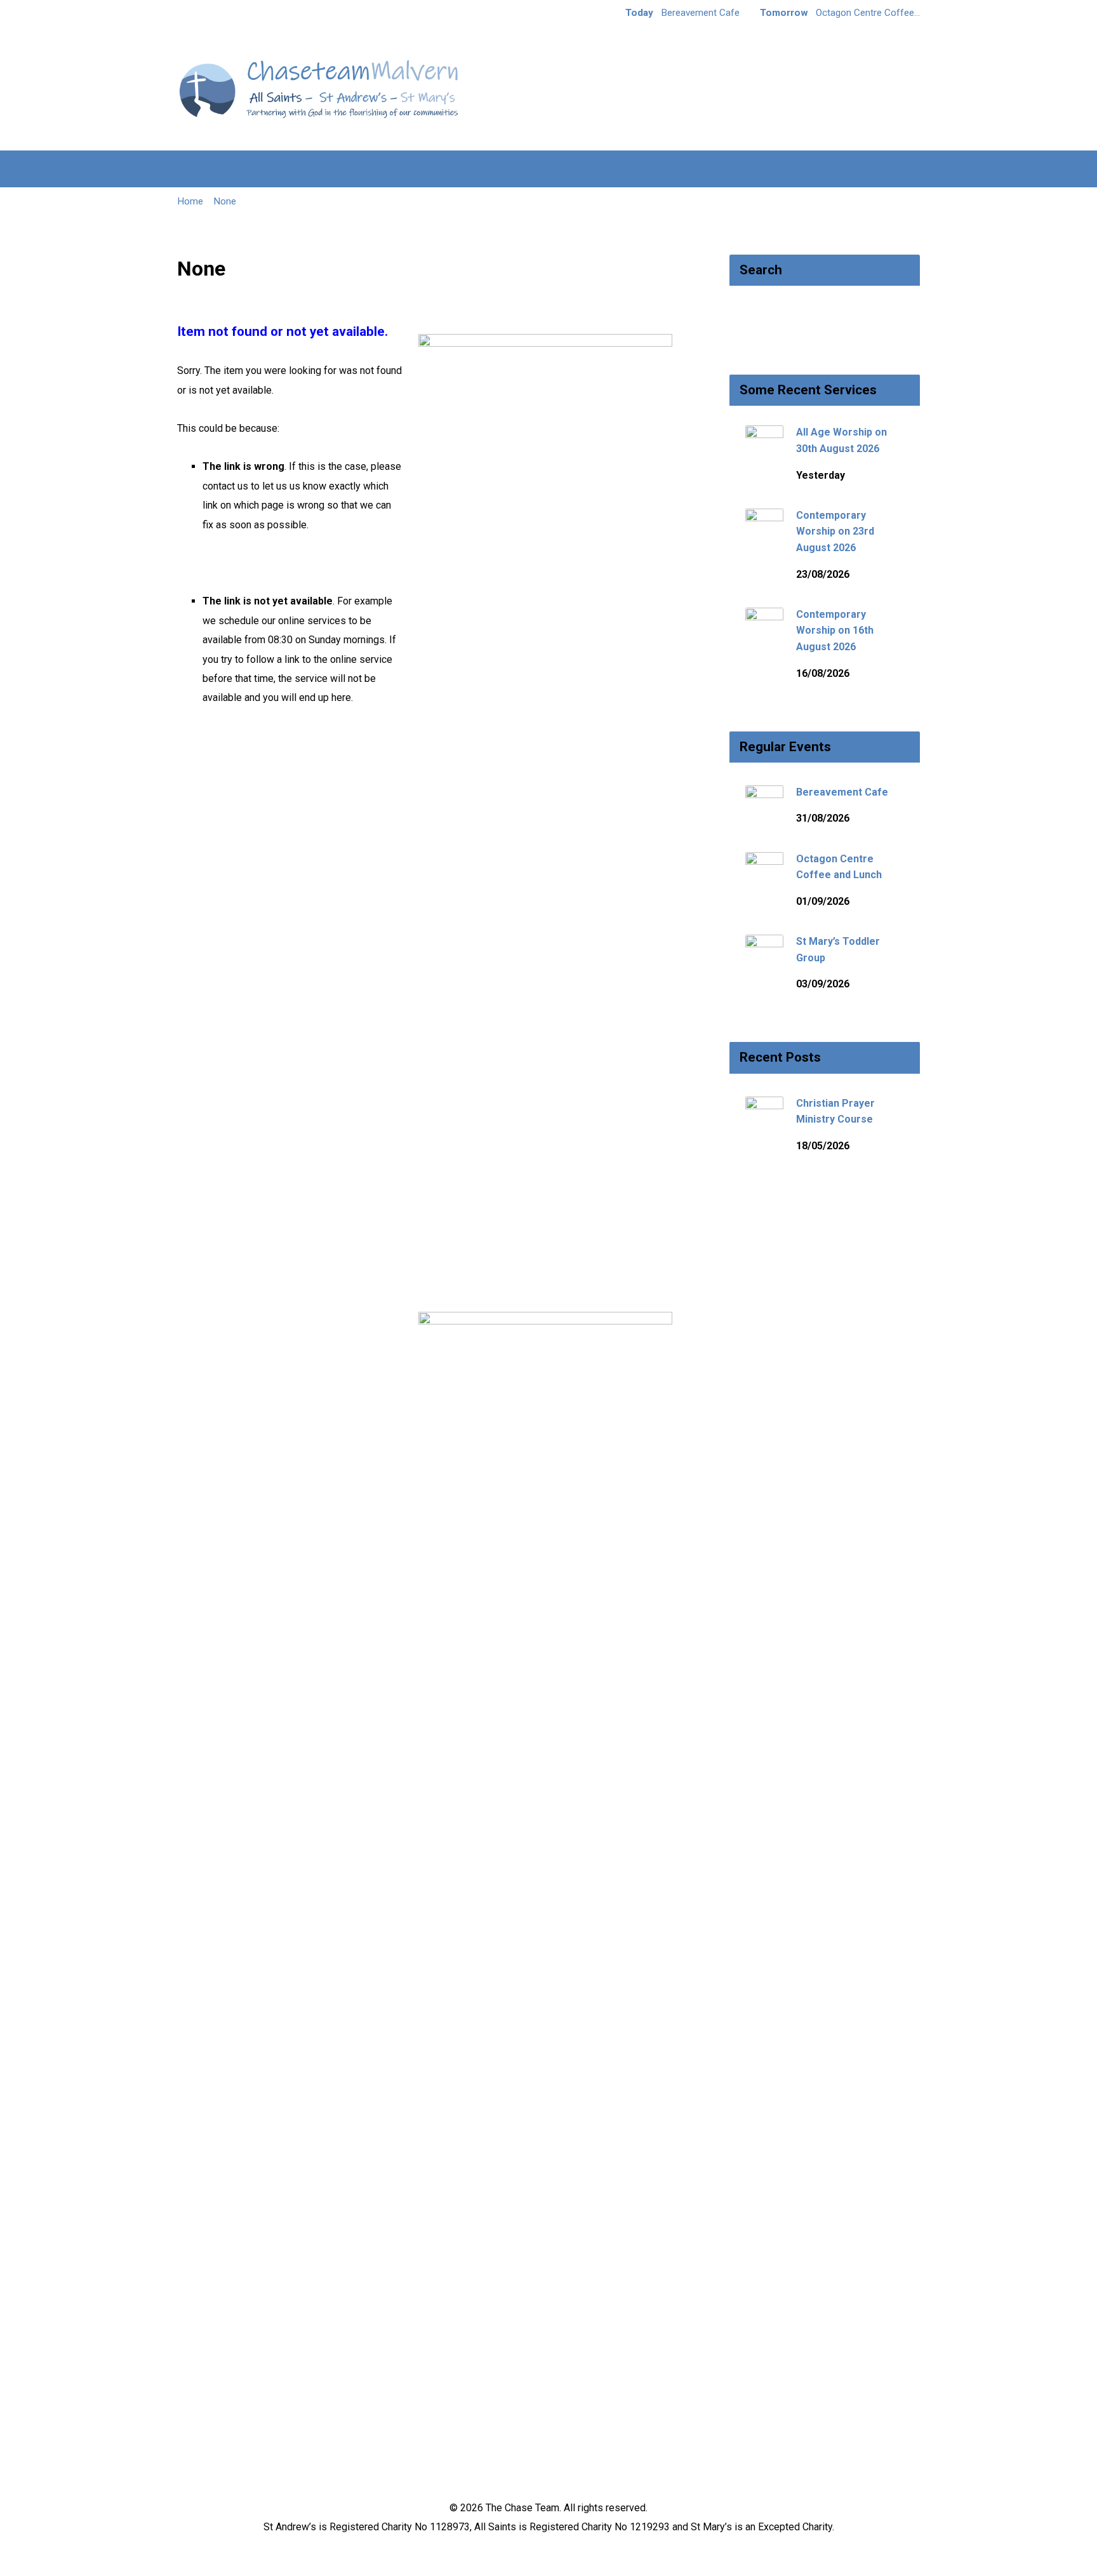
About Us (256, 169)
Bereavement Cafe (842, 792)
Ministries (529, 169)
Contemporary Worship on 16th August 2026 (835, 631)
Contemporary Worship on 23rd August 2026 (835, 531)
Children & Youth (434, 169)
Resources (699, 169)
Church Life (334, 169)
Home (193, 169)
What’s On (775, 169)
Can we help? (613, 169)
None (225, 201)
